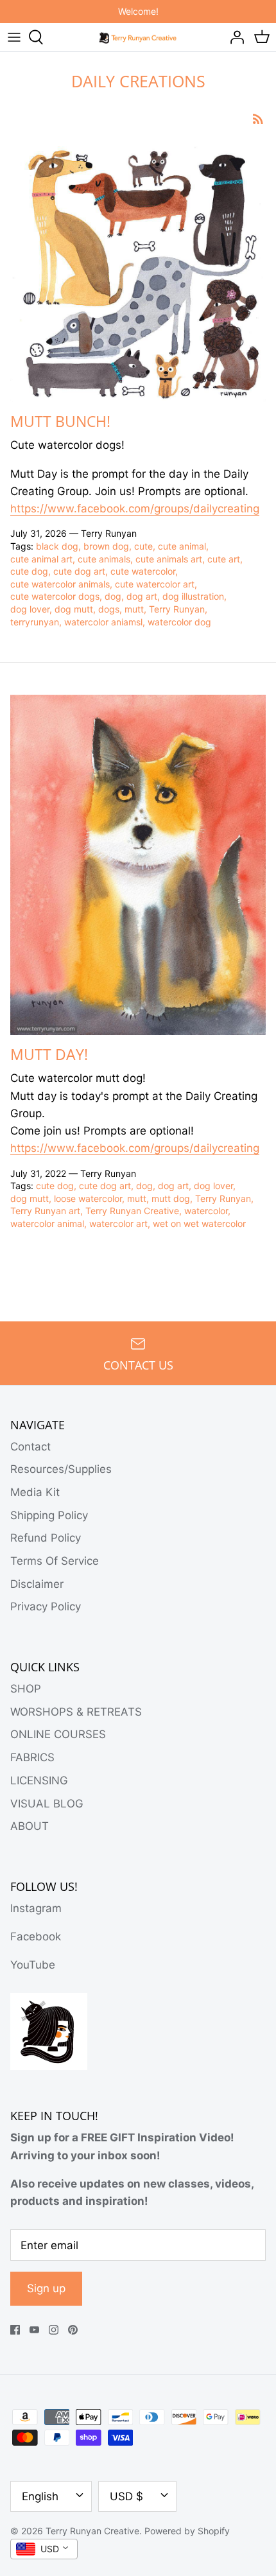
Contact (30, 1447)
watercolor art (118, 1223)
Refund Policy (46, 1538)
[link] (135, 509)
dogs (109, 609)
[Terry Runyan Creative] (138, 37)
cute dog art (79, 571)
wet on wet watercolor (199, 1223)
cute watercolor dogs (55, 596)
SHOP (26, 1689)
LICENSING (39, 1780)
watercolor (206, 1211)
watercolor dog (179, 622)
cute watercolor (143, 571)
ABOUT (30, 1826)
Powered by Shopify (187, 2531)
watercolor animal (47, 1223)
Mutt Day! (49, 1054)
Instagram (36, 1908)
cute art (224, 559)
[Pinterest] (73, 2330)
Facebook (36, 1936)
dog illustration (193, 596)
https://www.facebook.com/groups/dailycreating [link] (135, 1148)
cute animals (104, 559)
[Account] (234, 37)
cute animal (182, 546)
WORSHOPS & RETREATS (76, 1712)
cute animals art (169, 559)
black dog (57, 546)
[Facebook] (15, 2330)
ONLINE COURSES (58, 1734)
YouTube (33, 1965)
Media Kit (35, 1492)
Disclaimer (37, 1584)
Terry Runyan (177, 609)
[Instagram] (54, 2330)
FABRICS (32, 1757)
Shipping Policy (49, 1515)
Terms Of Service (55, 1561)
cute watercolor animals (60, 584)
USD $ (126, 2496)
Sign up (46, 2288)
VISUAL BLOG (47, 1804)
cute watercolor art (155, 584)
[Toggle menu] (14, 37)
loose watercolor (88, 1198)
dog (113, 596)
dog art (142, 596)
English (40, 2496)
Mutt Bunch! (60, 421)
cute (143, 546)
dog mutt (74, 609)
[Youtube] (34, 2330)
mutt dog (171, 1198)
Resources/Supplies (61, 1469)
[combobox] (44, 2549)
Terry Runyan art (45, 1211)
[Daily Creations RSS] (258, 118)
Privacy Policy (46, 1606)
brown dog (106, 546)
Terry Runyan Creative (132, 1211)
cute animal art (41, 559)
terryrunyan (35, 622)
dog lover (30, 609)
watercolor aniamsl (103, 622)
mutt (134, 609)
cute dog (29, 571)
